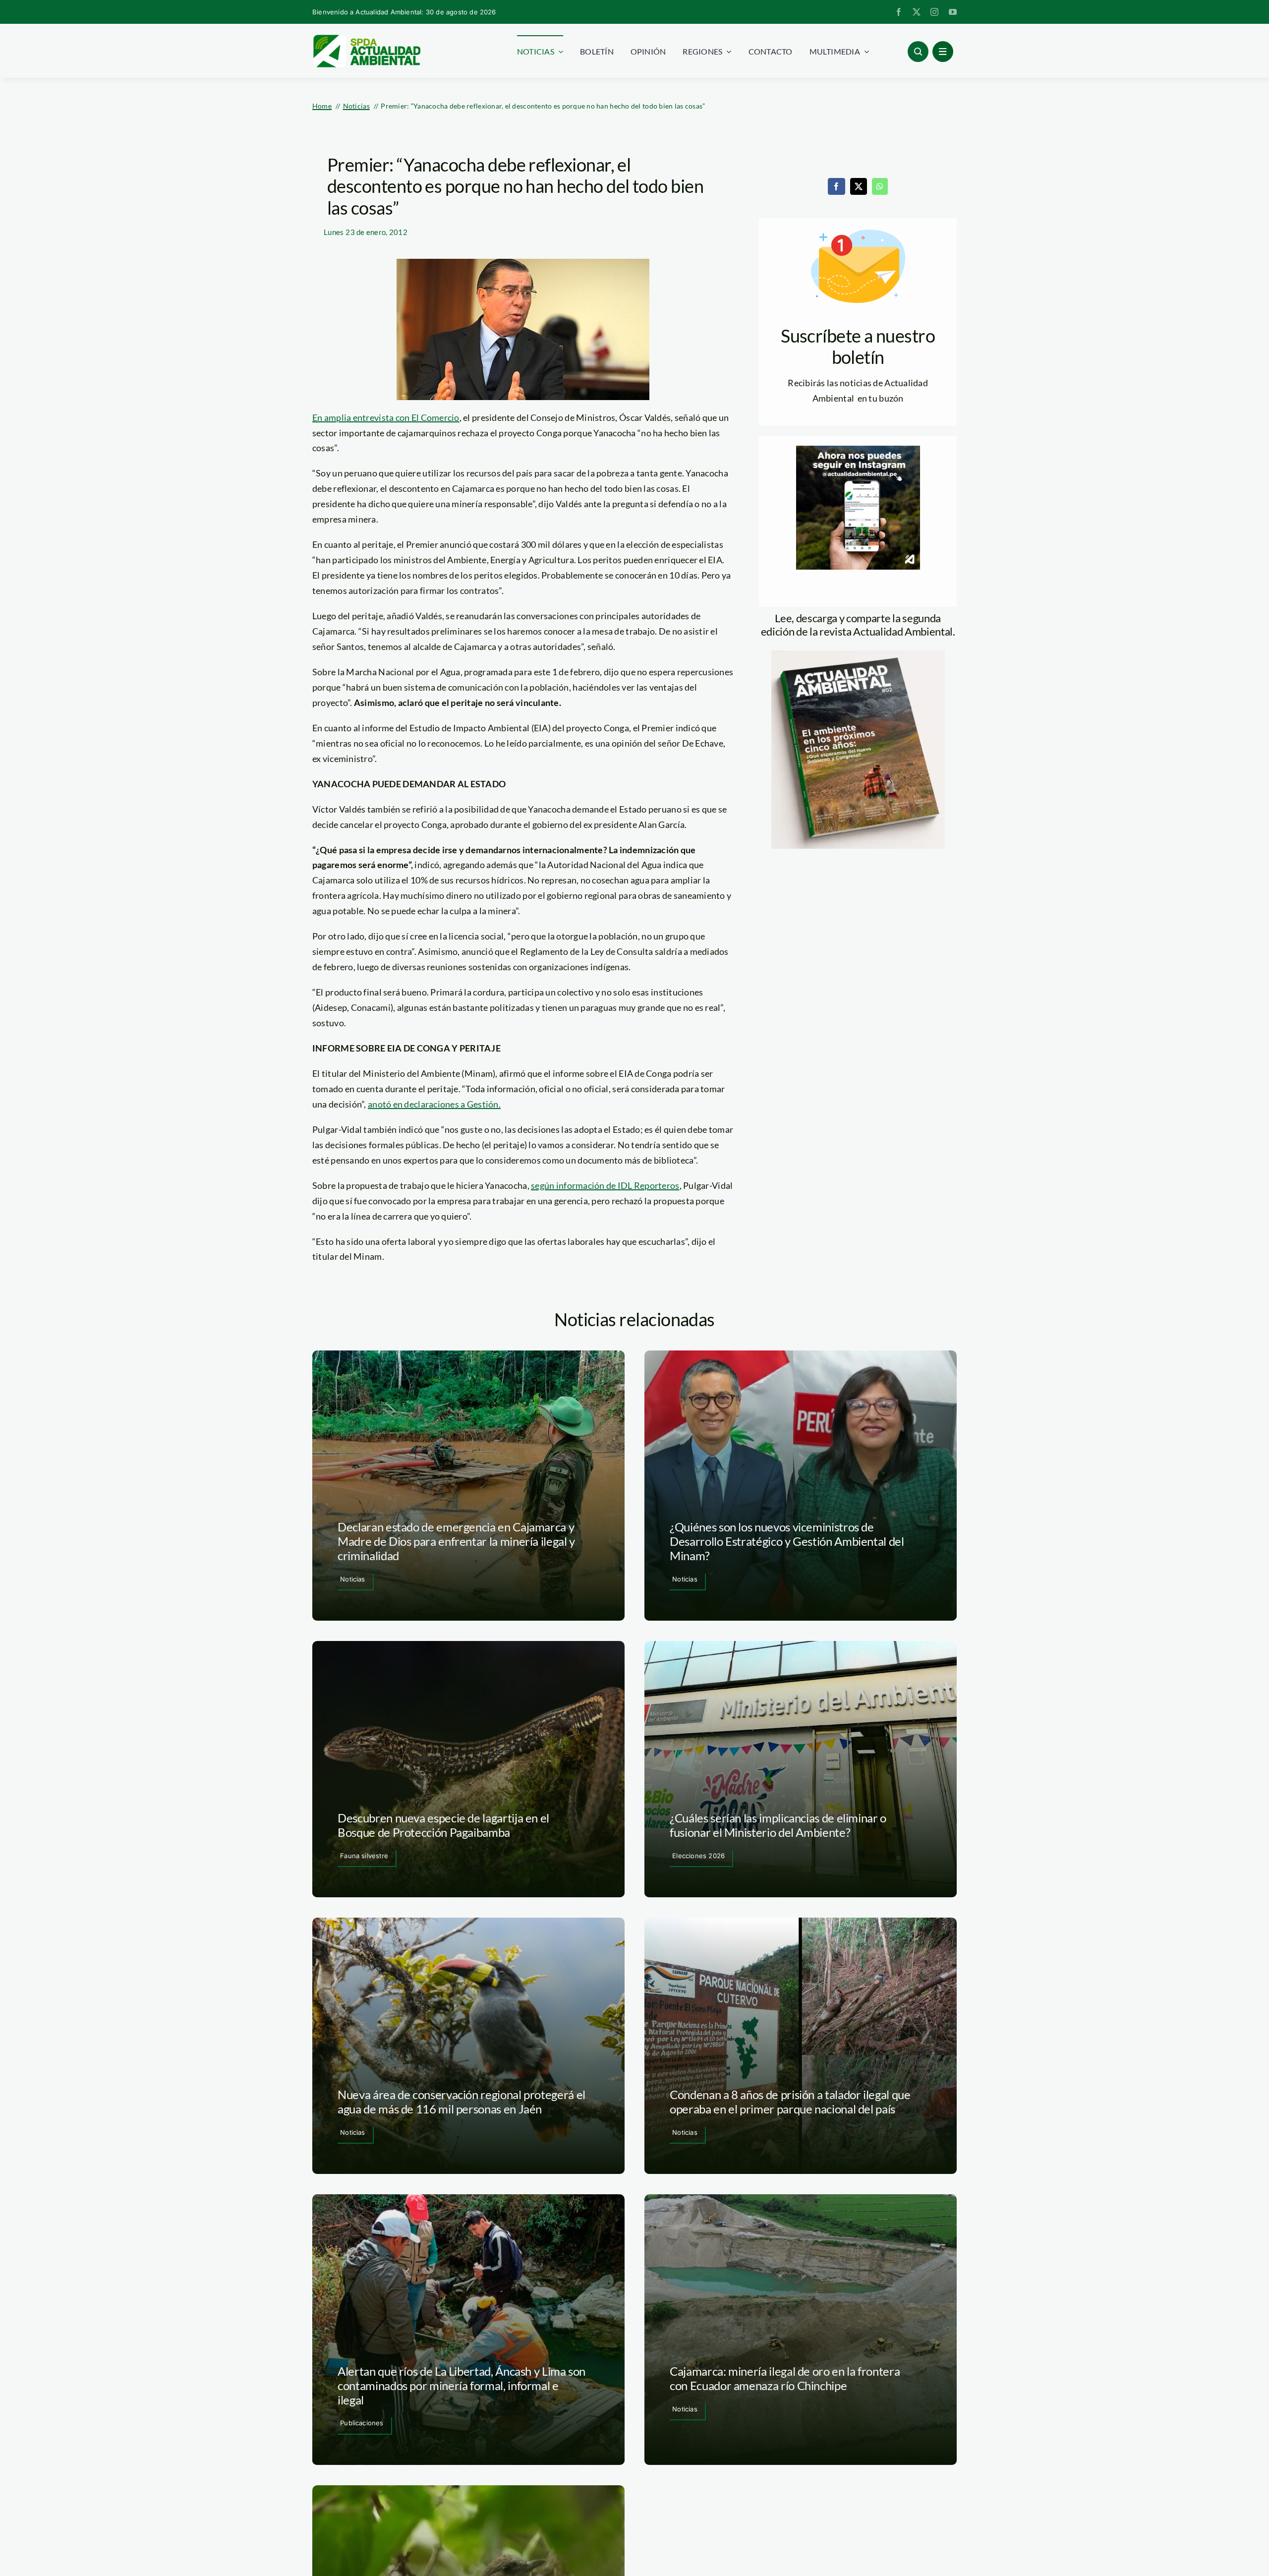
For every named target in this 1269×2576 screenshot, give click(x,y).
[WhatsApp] (880, 186)
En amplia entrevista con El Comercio (386, 417)
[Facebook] (836, 186)
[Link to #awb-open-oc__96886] (918, 52)
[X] (859, 186)
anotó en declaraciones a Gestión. (434, 1104)
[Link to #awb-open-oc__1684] (943, 52)
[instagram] (934, 12)
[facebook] (899, 12)
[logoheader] (366, 38)
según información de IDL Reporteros (605, 1185)
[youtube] (953, 12)
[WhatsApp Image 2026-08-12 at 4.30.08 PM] (858, 655)
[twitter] (917, 12)
